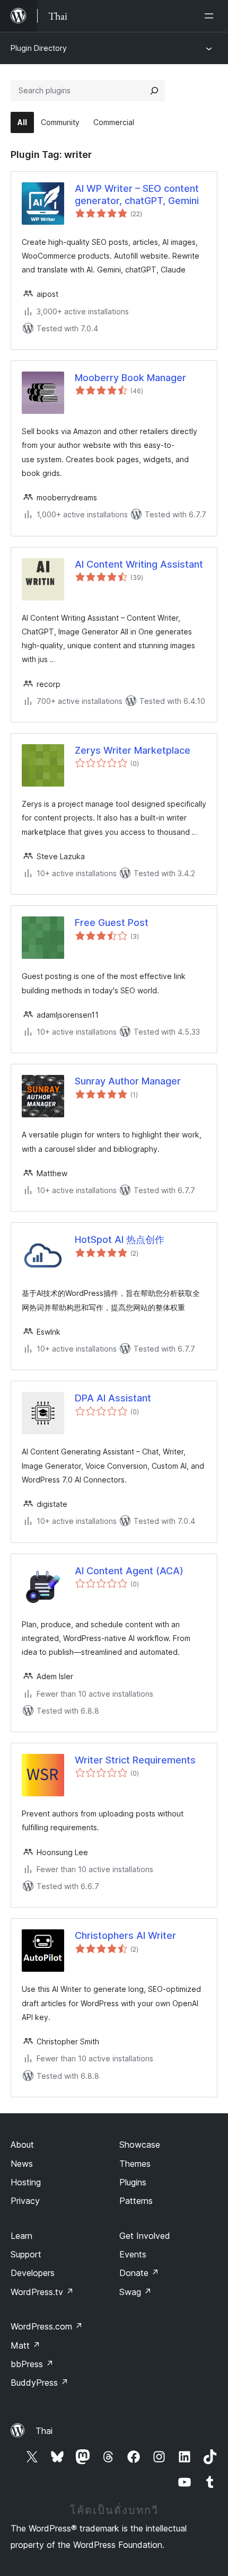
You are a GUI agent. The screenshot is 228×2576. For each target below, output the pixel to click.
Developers (33, 2273)
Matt (25, 2345)
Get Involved (145, 2236)
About (22, 2145)
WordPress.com (47, 2326)
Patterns (136, 2201)
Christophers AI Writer (125, 1935)
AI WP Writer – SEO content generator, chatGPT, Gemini (137, 195)
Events (133, 2254)
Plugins (133, 2182)
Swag (135, 2292)
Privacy (25, 2201)
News (22, 2164)
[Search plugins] (154, 91)
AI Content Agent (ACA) (129, 1571)
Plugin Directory (39, 48)
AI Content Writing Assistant (139, 564)
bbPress (32, 2364)
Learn (21, 2236)
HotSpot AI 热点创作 (120, 1240)
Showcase (140, 2145)
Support (26, 2254)
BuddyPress (40, 2383)
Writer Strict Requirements (135, 1760)
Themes (135, 2164)
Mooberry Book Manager (130, 378)
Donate (139, 2273)
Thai (44, 2431)
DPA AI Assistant (113, 1398)
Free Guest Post (112, 923)
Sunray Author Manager (128, 1081)
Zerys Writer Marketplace (133, 750)
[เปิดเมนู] (211, 16)
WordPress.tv (42, 2292)
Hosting (26, 2182)
